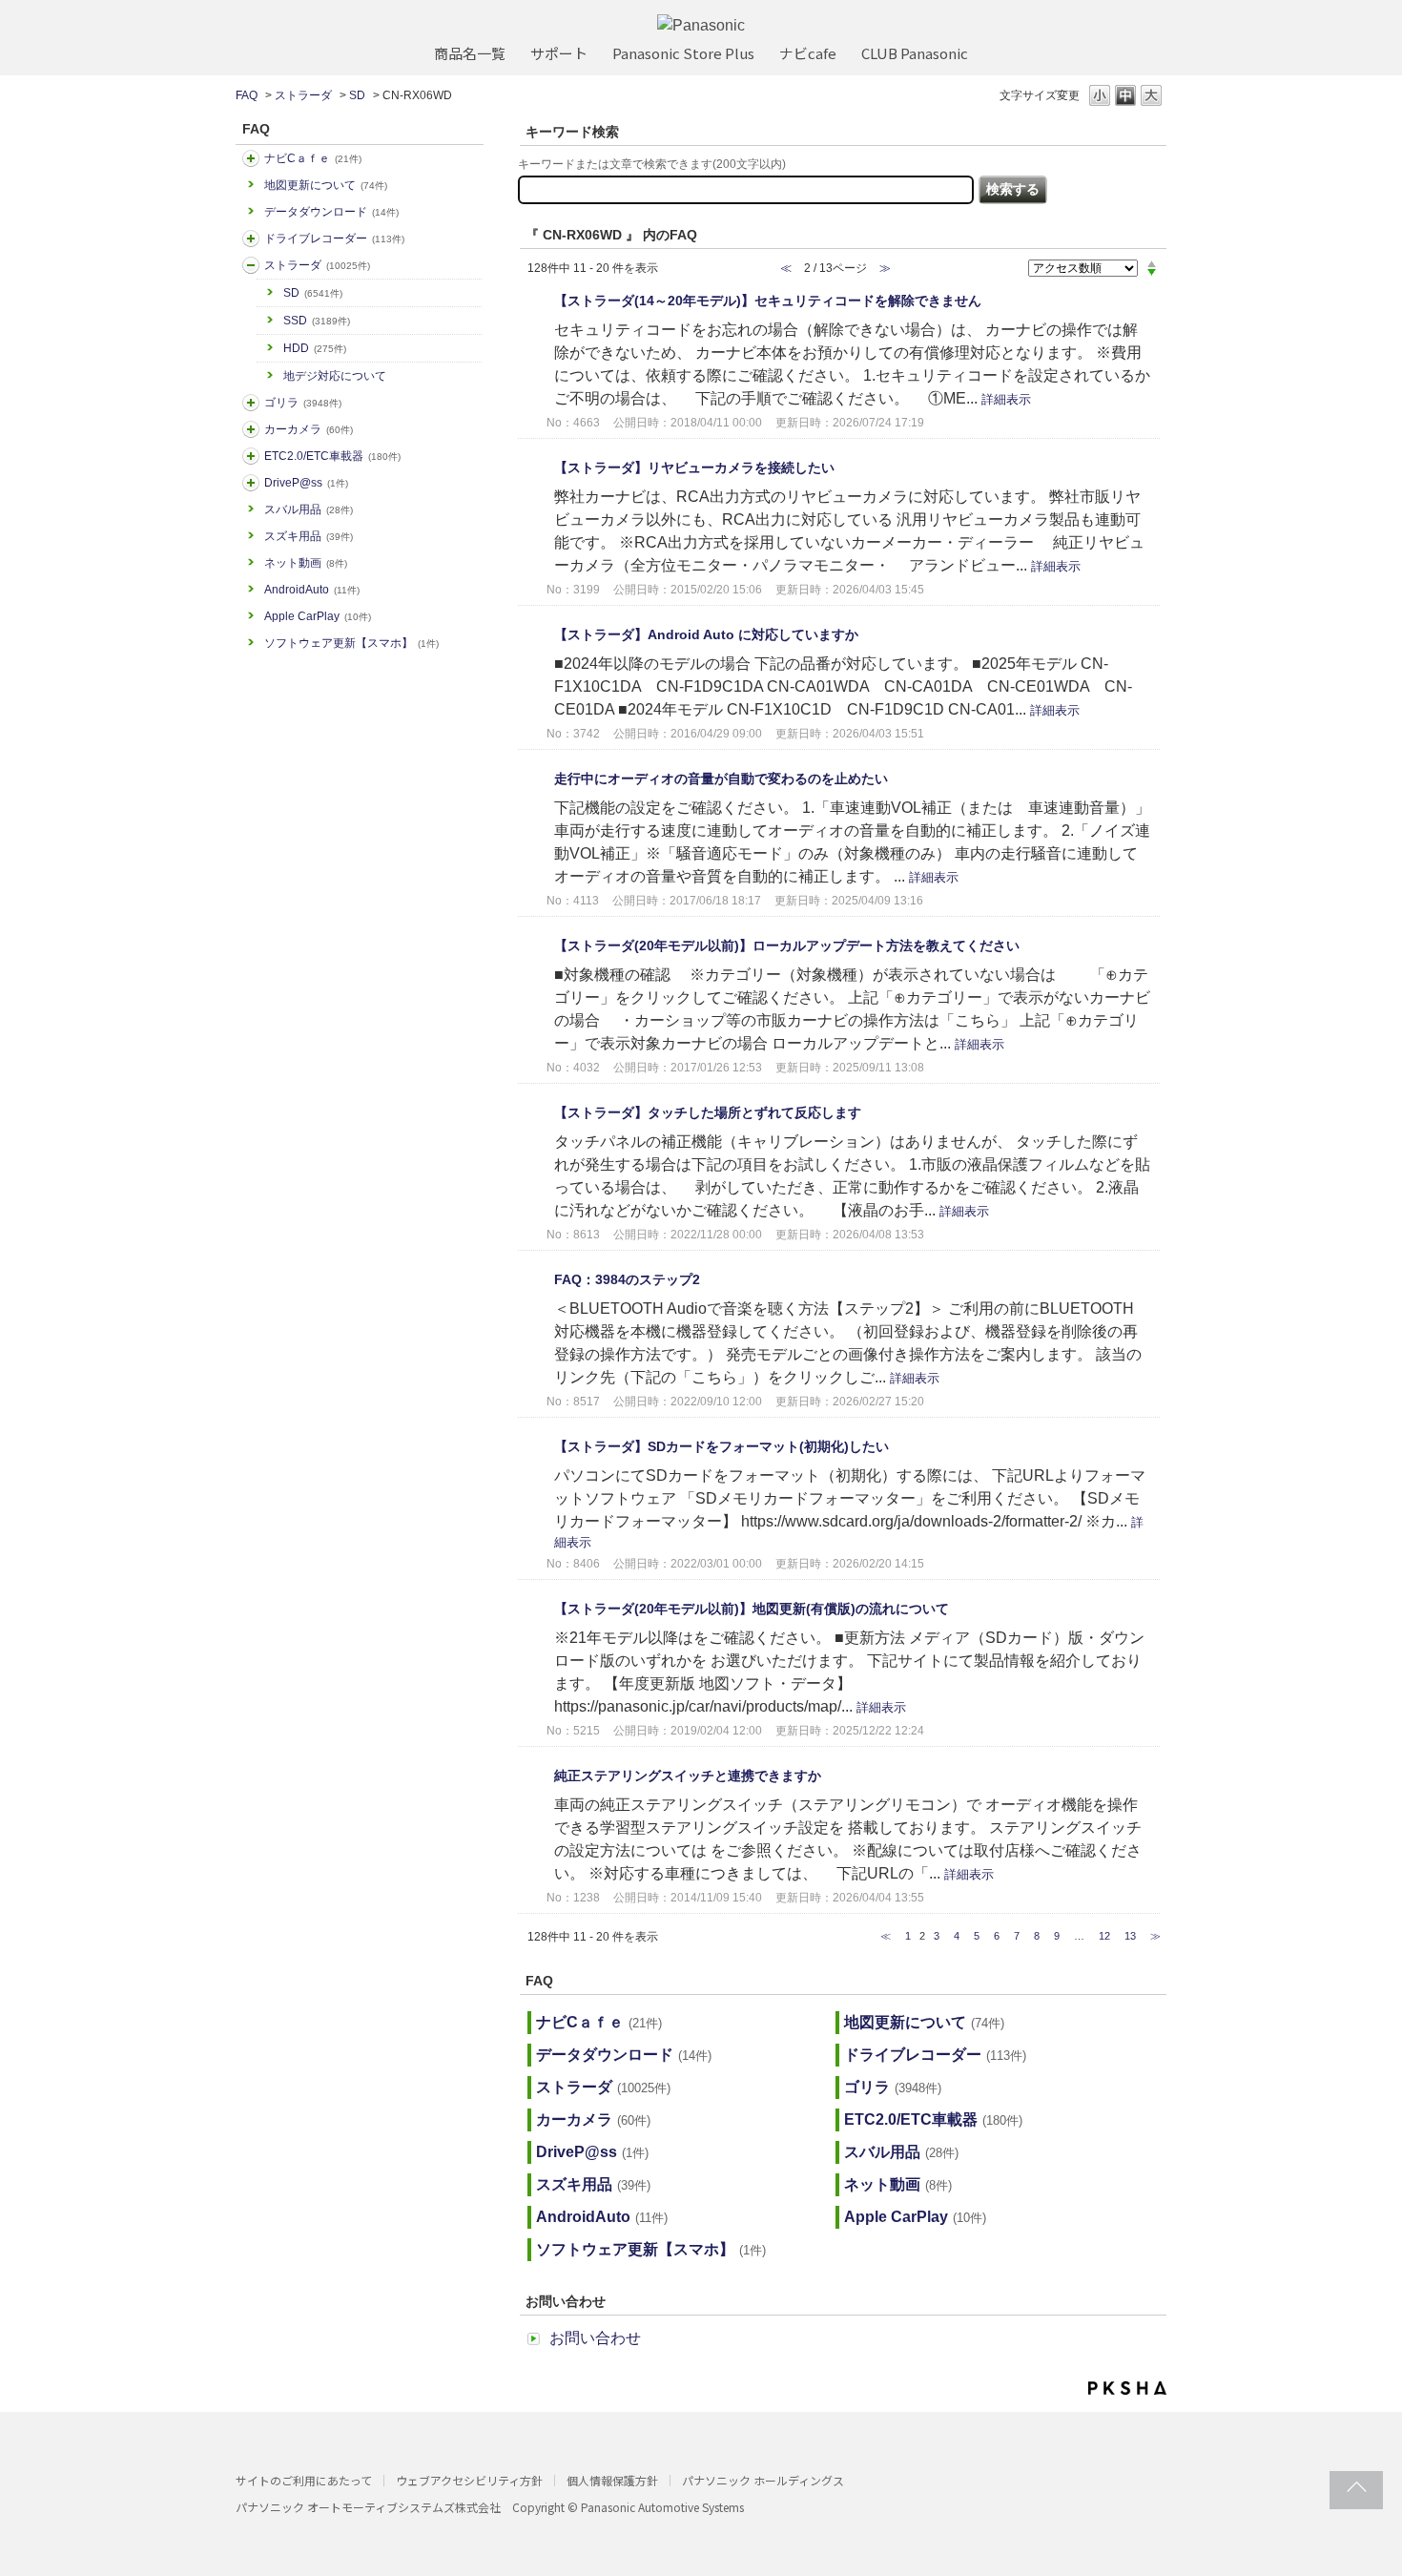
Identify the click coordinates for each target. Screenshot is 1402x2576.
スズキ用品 (309, 536)
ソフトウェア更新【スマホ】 (351, 643)
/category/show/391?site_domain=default (251, 265)
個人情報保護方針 (612, 2480)
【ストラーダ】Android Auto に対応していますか (706, 634)
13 (1130, 1936)
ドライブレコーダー (334, 239)
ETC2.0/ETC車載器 (332, 456)
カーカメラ (309, 429)
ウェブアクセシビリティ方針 (469, 2480)
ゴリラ (303, 403)
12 (1104, 1936)
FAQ (247, 95)
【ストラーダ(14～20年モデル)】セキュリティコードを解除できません (768, 301)
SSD (317, 321)
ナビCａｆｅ (313, 158)
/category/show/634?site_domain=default (251, 239)
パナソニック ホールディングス (763, 2480)
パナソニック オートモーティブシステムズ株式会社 (368, 2507)
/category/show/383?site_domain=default (251, 403)
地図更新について (326, 185)
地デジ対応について (335, 376)
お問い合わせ (595, 2338)
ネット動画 (306, 563)
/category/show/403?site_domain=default (251, 483)
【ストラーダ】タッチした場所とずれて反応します (708, 1112)
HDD (315, 348)
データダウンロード (331, 212)
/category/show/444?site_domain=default (251, 456)
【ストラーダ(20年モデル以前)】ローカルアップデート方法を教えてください (787, 945)
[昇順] (1152, 263)
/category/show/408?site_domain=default (251, 158)
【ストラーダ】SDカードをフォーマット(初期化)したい (722, 1446)
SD (357, 95)
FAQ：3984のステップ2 (627, 1279)
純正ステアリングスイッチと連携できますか (688, 1776)
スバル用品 (309, 509)
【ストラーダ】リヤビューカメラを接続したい (694, 467)
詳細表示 (1006, 399)
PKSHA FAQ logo (1127, 2388)
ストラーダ (303, 95)
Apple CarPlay (318, 616)
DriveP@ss (306, 483)
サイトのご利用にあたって (304, 2480)
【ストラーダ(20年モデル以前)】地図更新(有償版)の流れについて (752, 1609)
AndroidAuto (312, 590)
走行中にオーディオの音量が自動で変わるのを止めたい (721, 779)
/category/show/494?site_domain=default (251, 429)
